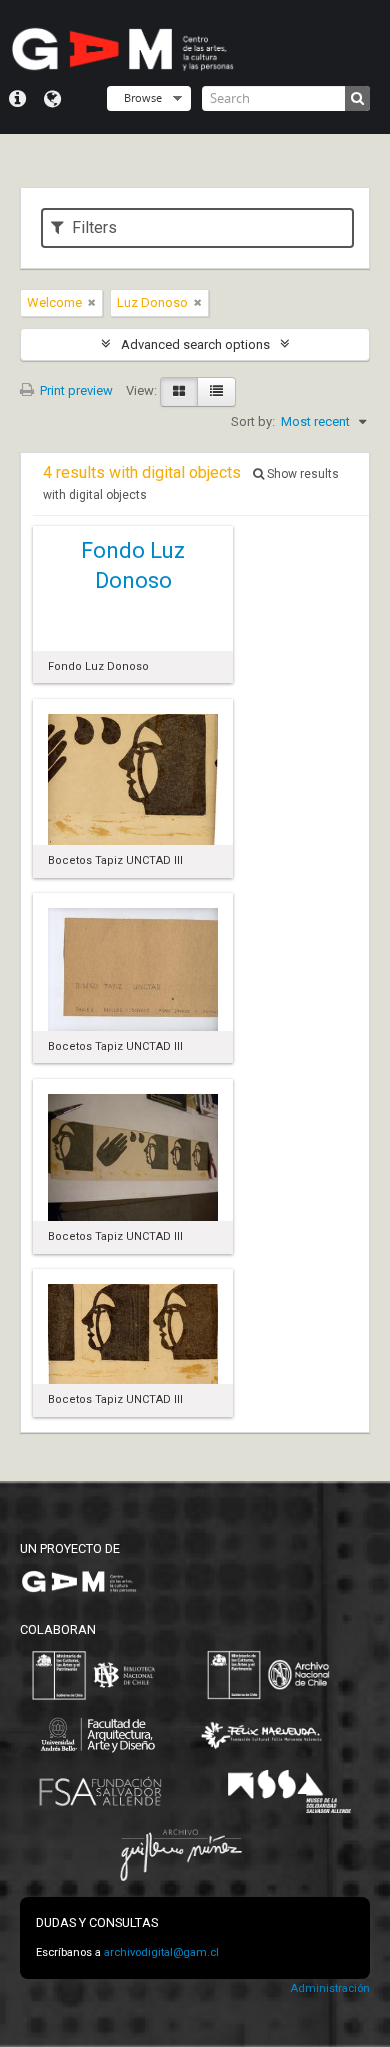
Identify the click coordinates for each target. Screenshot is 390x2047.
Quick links (17, 99)
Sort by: (253, 421)
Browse (143, 97)
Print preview (75, 390)
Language (52, 99)
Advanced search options (195, 344)
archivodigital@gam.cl (161, 1952)
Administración (330, 1988)
